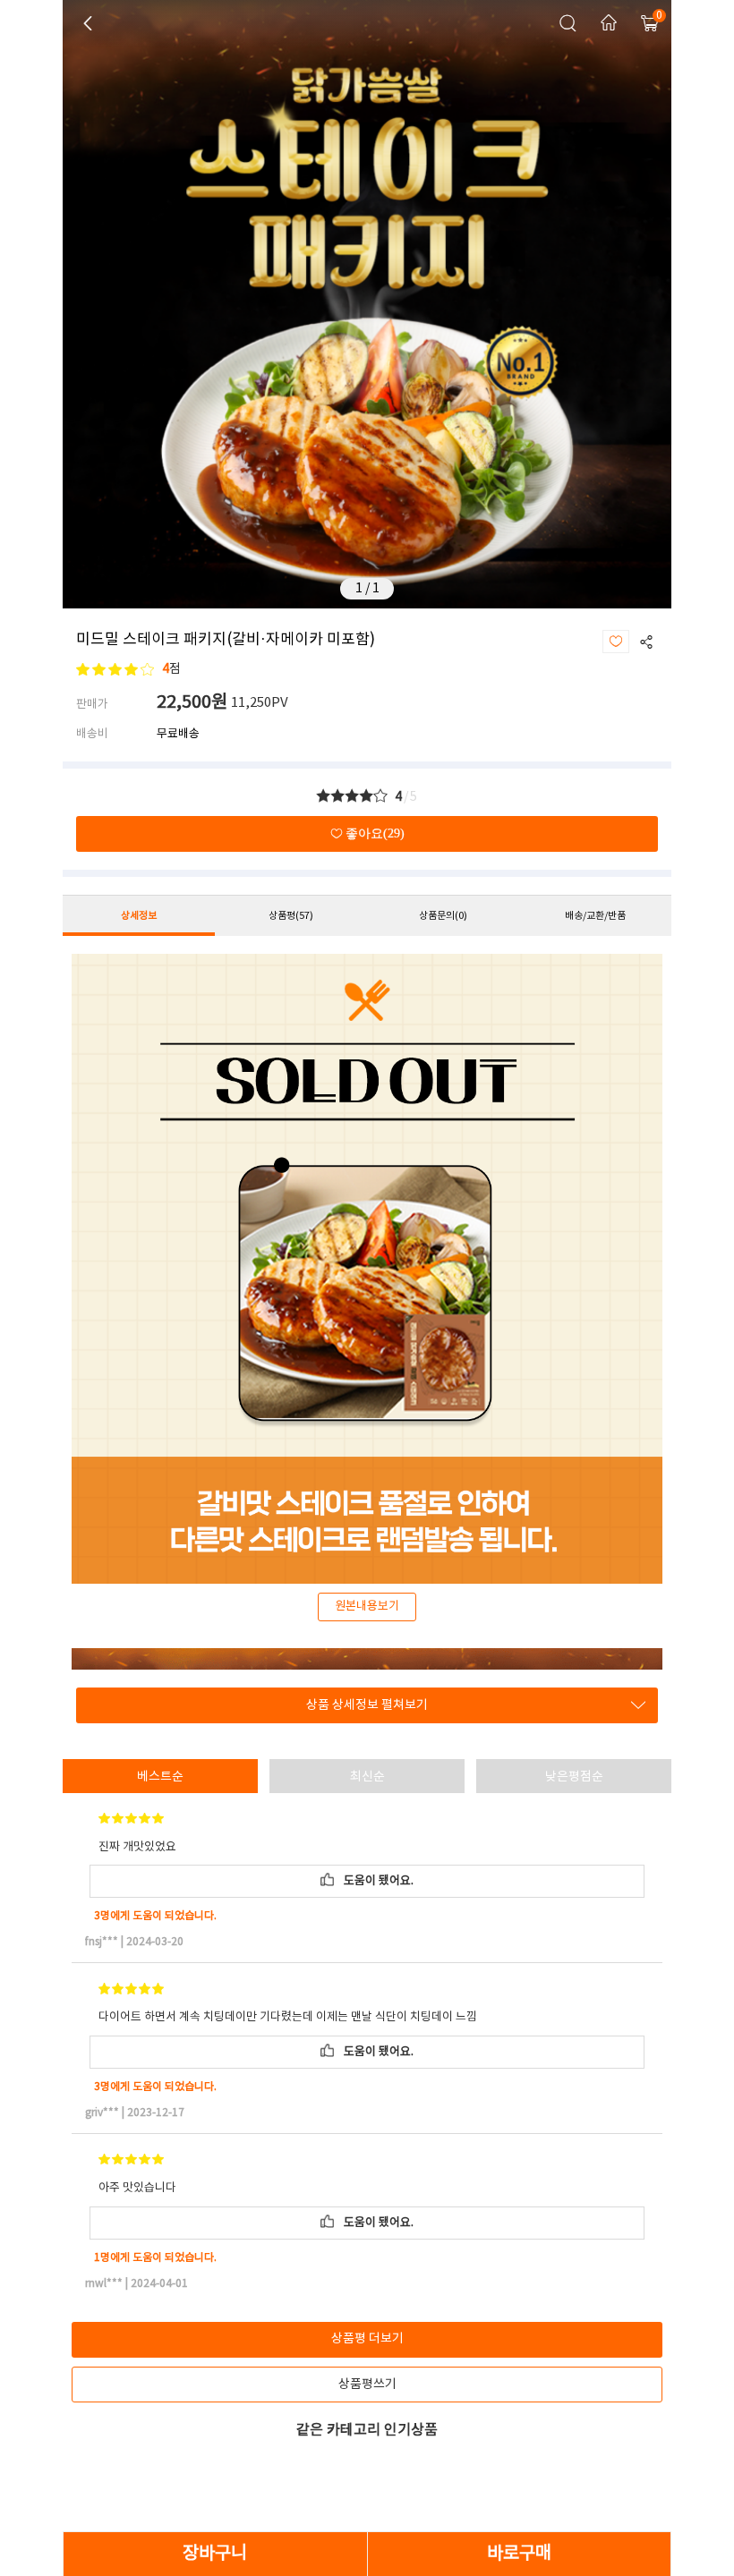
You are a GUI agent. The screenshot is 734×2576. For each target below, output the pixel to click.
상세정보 (139, 916)
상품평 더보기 (367, 2339)
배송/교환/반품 (595, 916)
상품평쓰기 (367, 2385)
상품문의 (443, 916)
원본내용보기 (367, 1607)
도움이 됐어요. (376, 1881)
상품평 (291, 916)
